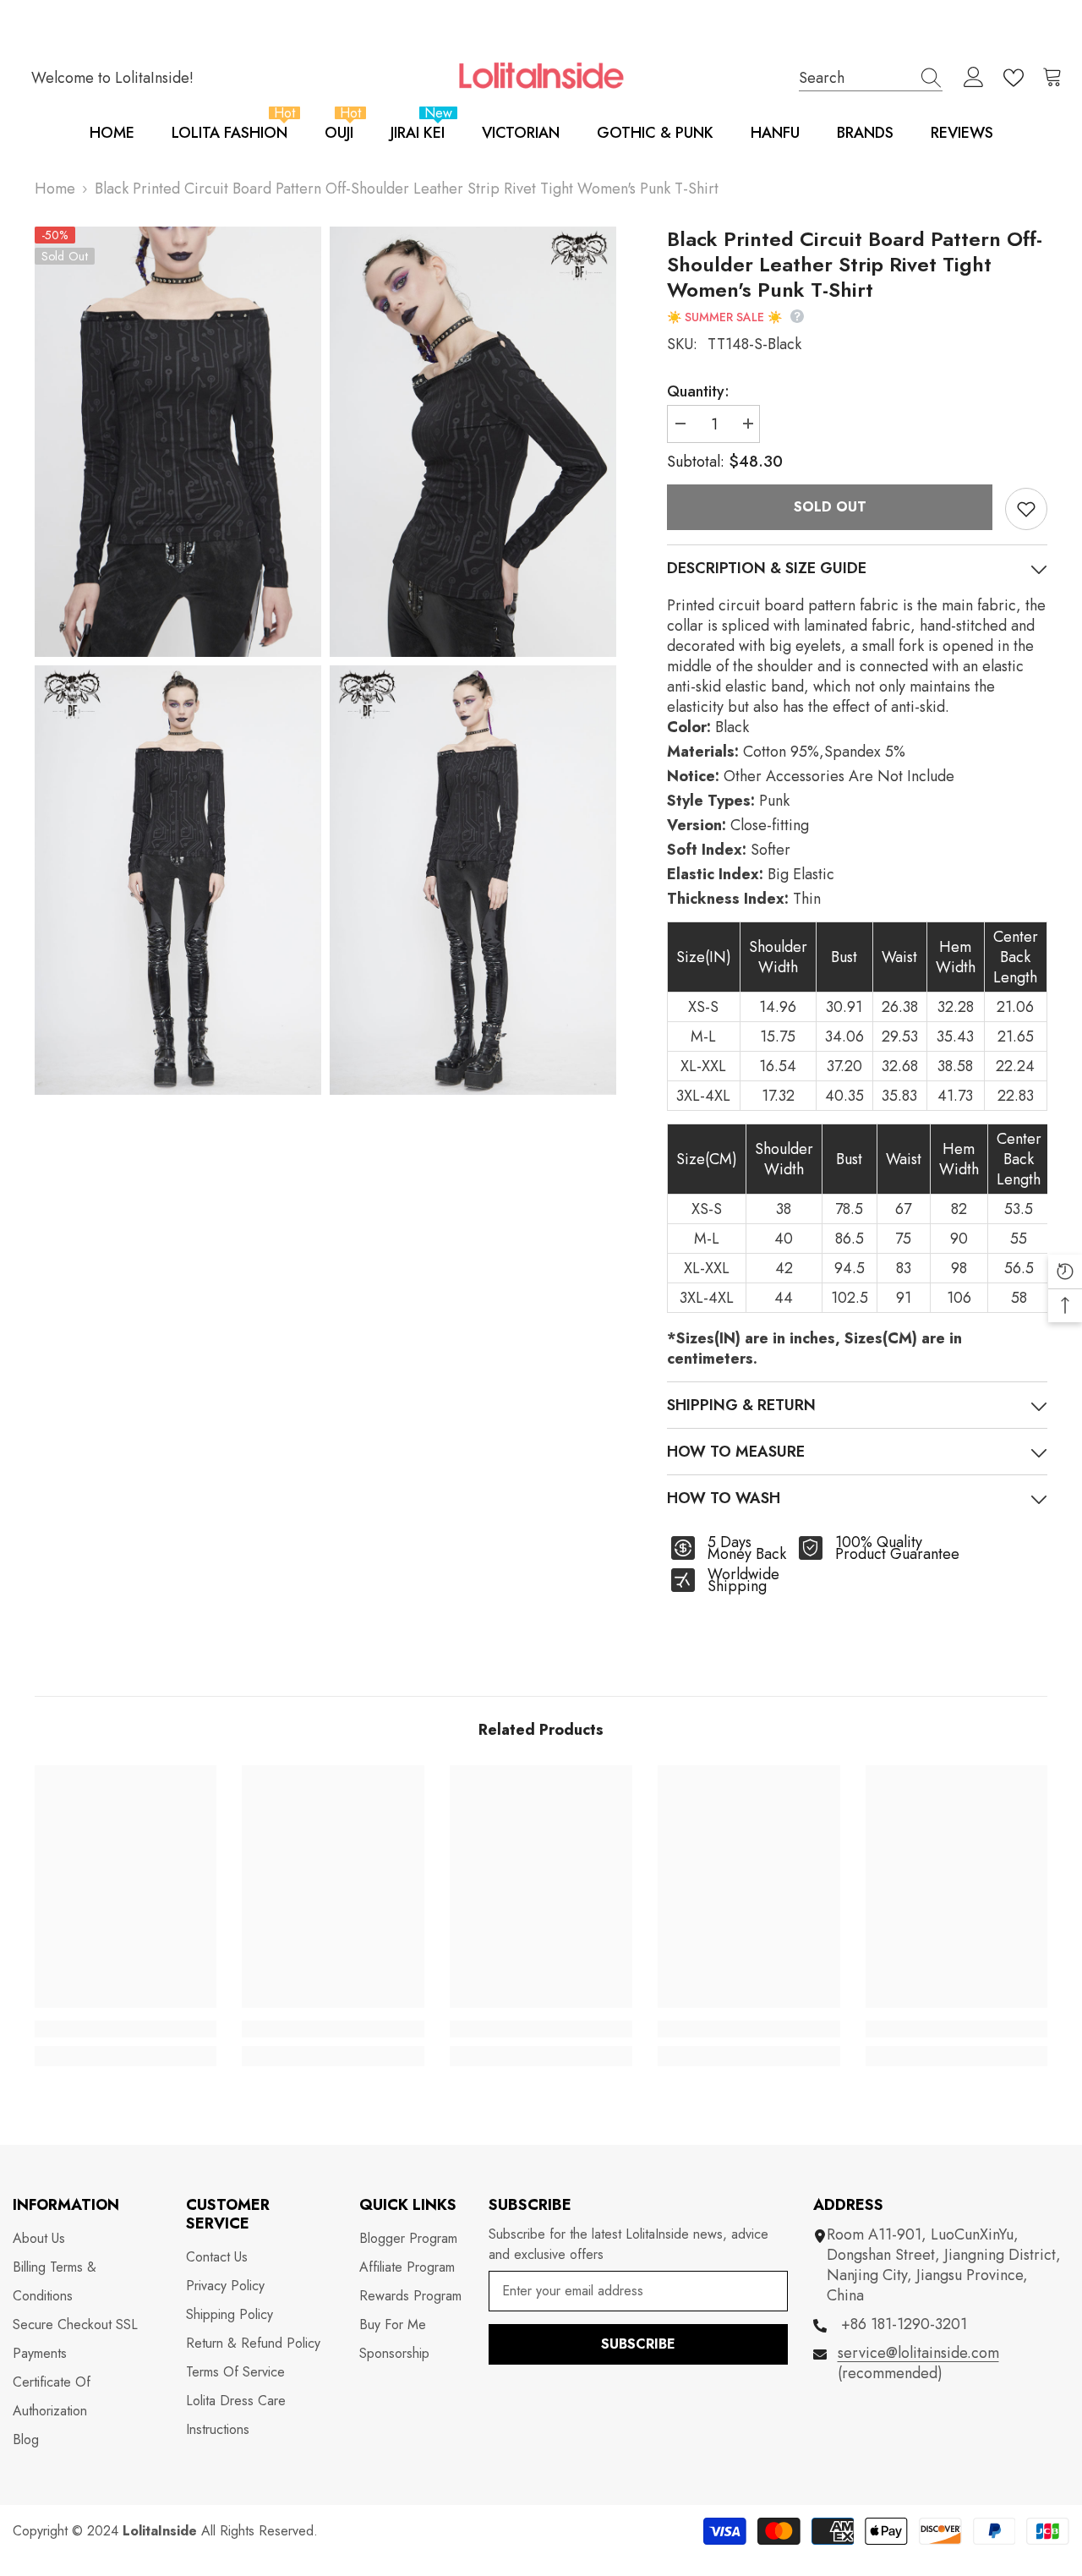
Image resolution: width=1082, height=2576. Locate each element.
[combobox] (855, 77)
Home (55, 189)
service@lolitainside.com (918, 2353)
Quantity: (698, 391)
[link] (126, 2029)
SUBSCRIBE (638, 2344)
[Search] (871, 78)
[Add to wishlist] (1026, 509)
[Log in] (974, 78)
